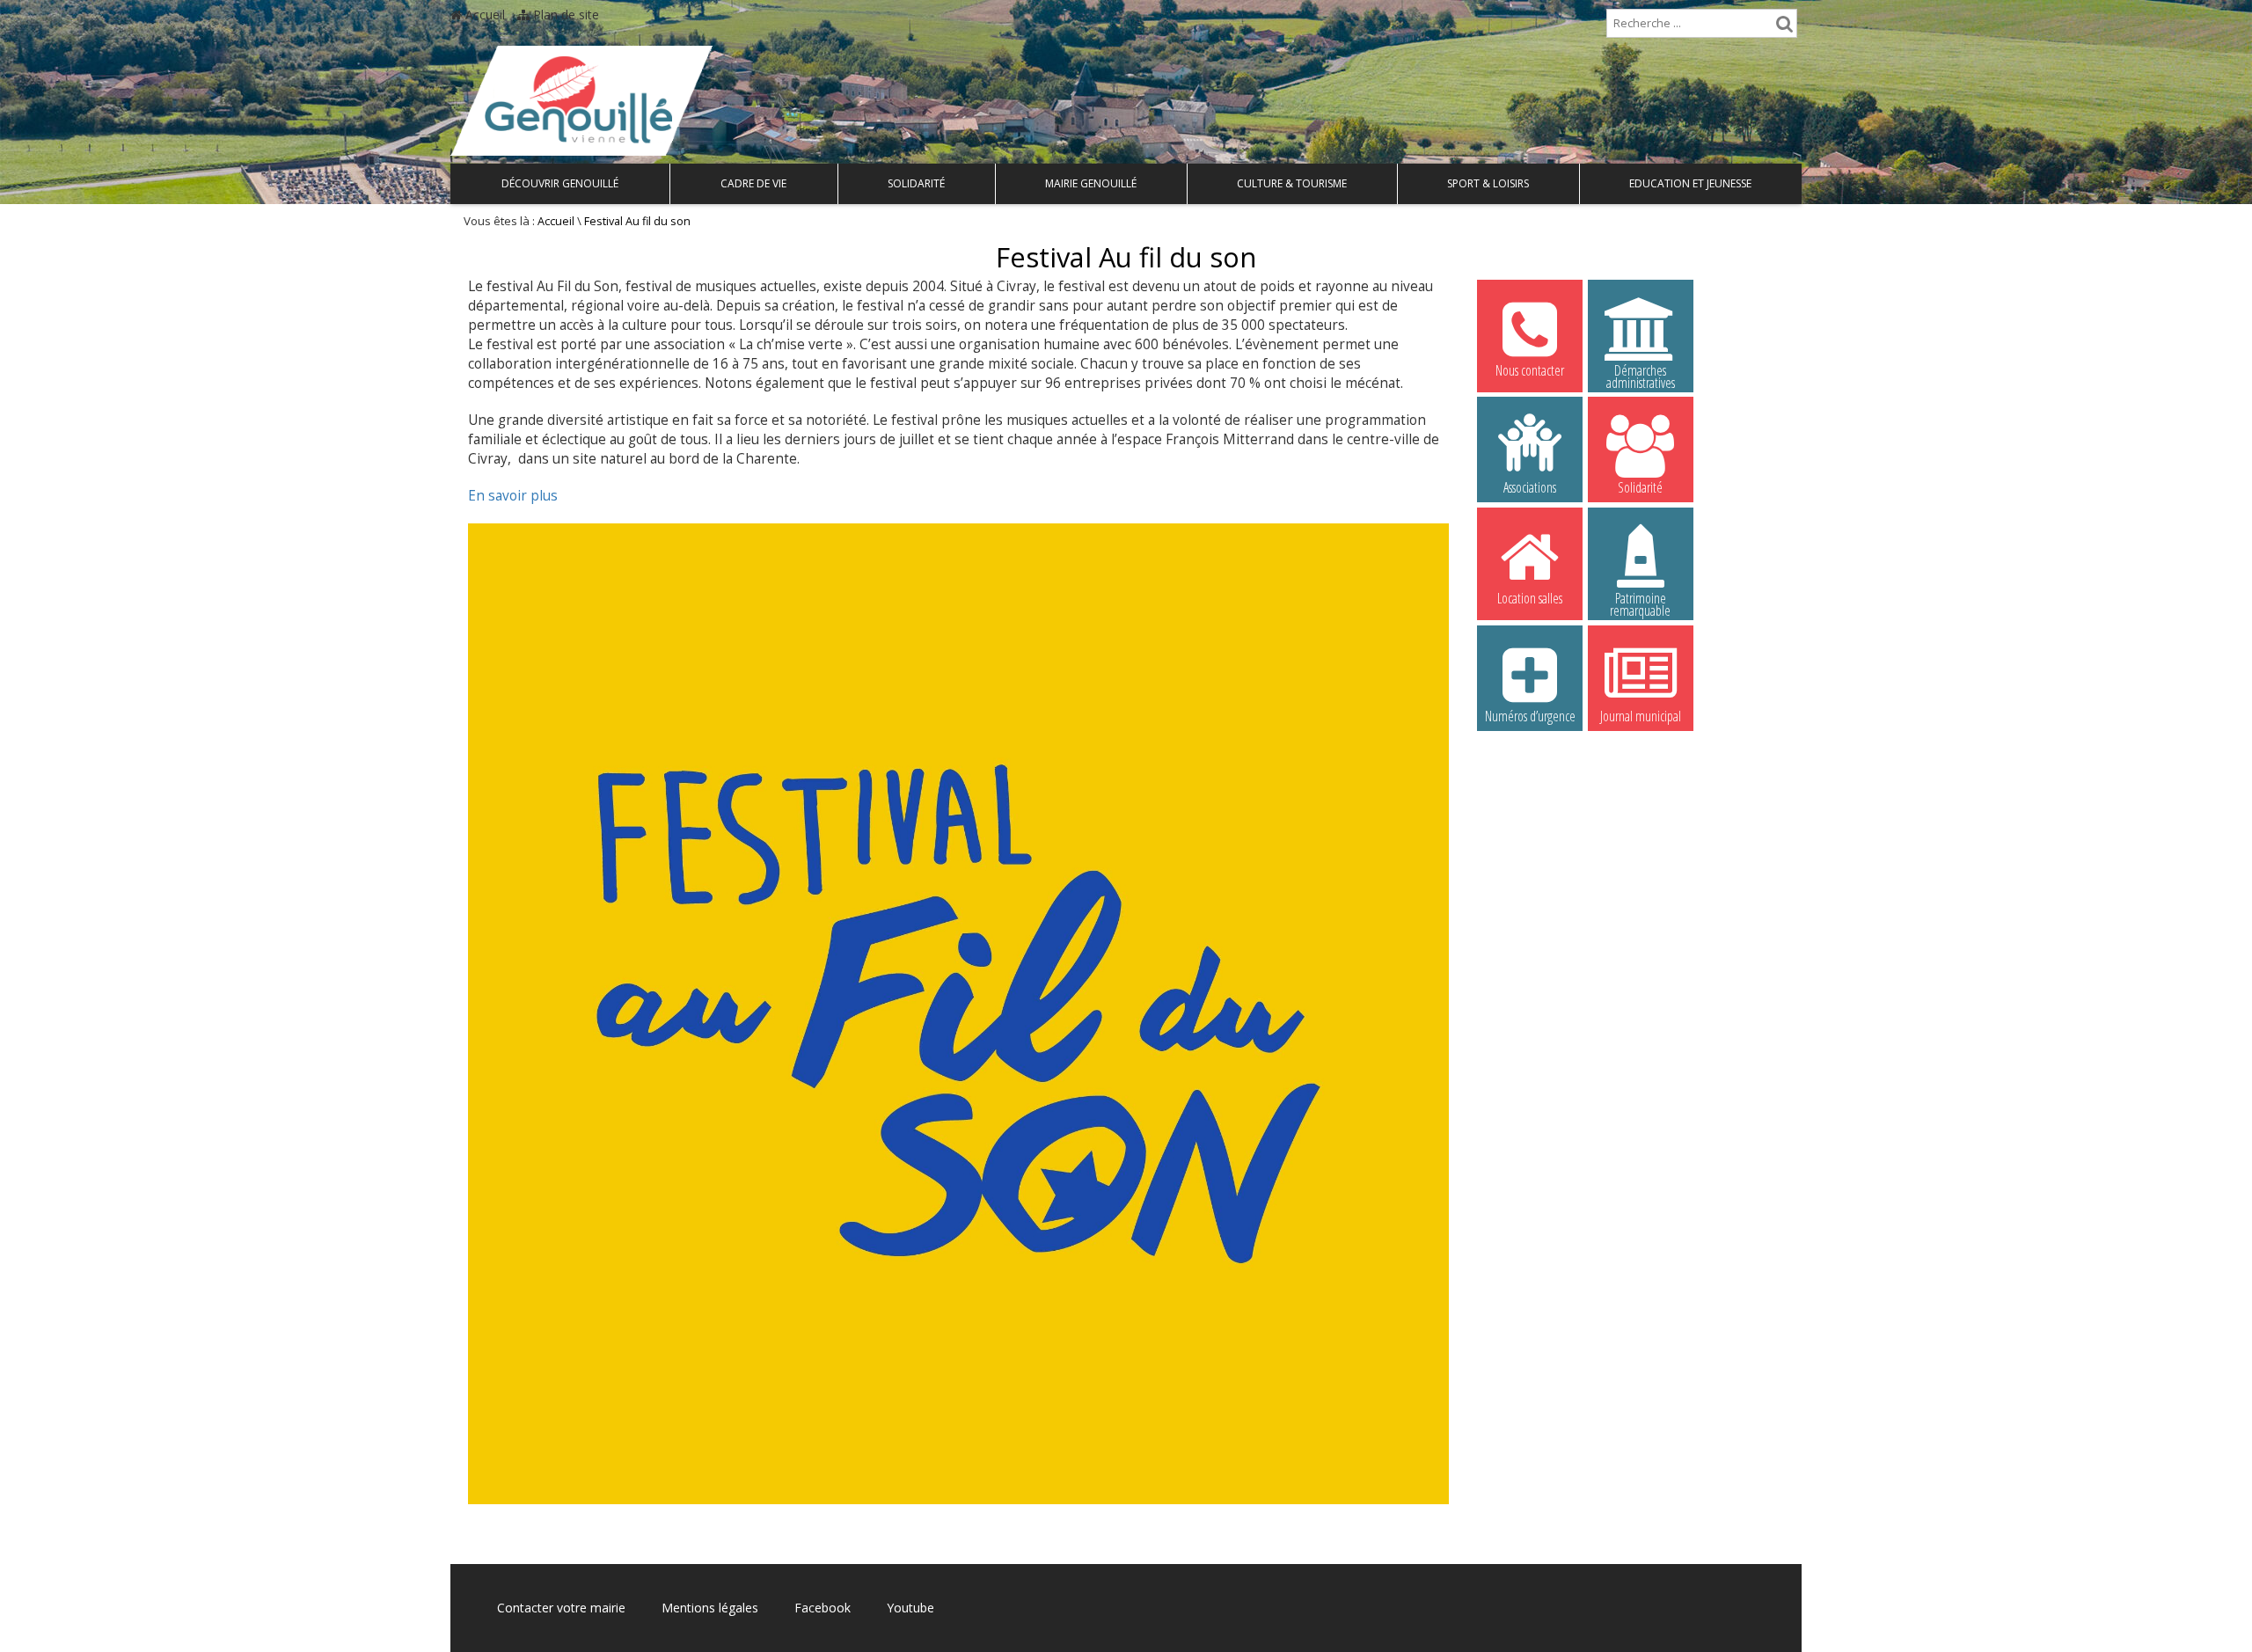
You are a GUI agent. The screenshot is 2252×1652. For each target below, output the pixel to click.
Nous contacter (1530, 370)
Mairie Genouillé (1091, 183)
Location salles (1530, 598)
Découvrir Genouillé (560, 183)
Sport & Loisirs (1488, 183)
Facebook (823, 1608)
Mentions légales (710, 1608)
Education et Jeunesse (1690, 183)
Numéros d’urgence (1530, 716)
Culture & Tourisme (1292, 183)
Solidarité (916, 183)
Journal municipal (1641, 716)
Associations (1530, 487)
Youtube (910, 1608)
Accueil (483, 15)
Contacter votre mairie (561, 1608)
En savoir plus (513, 496)
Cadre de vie (753, 183)
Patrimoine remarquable (1640, 601)
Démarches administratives (1641, 373)
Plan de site (564, 15)
